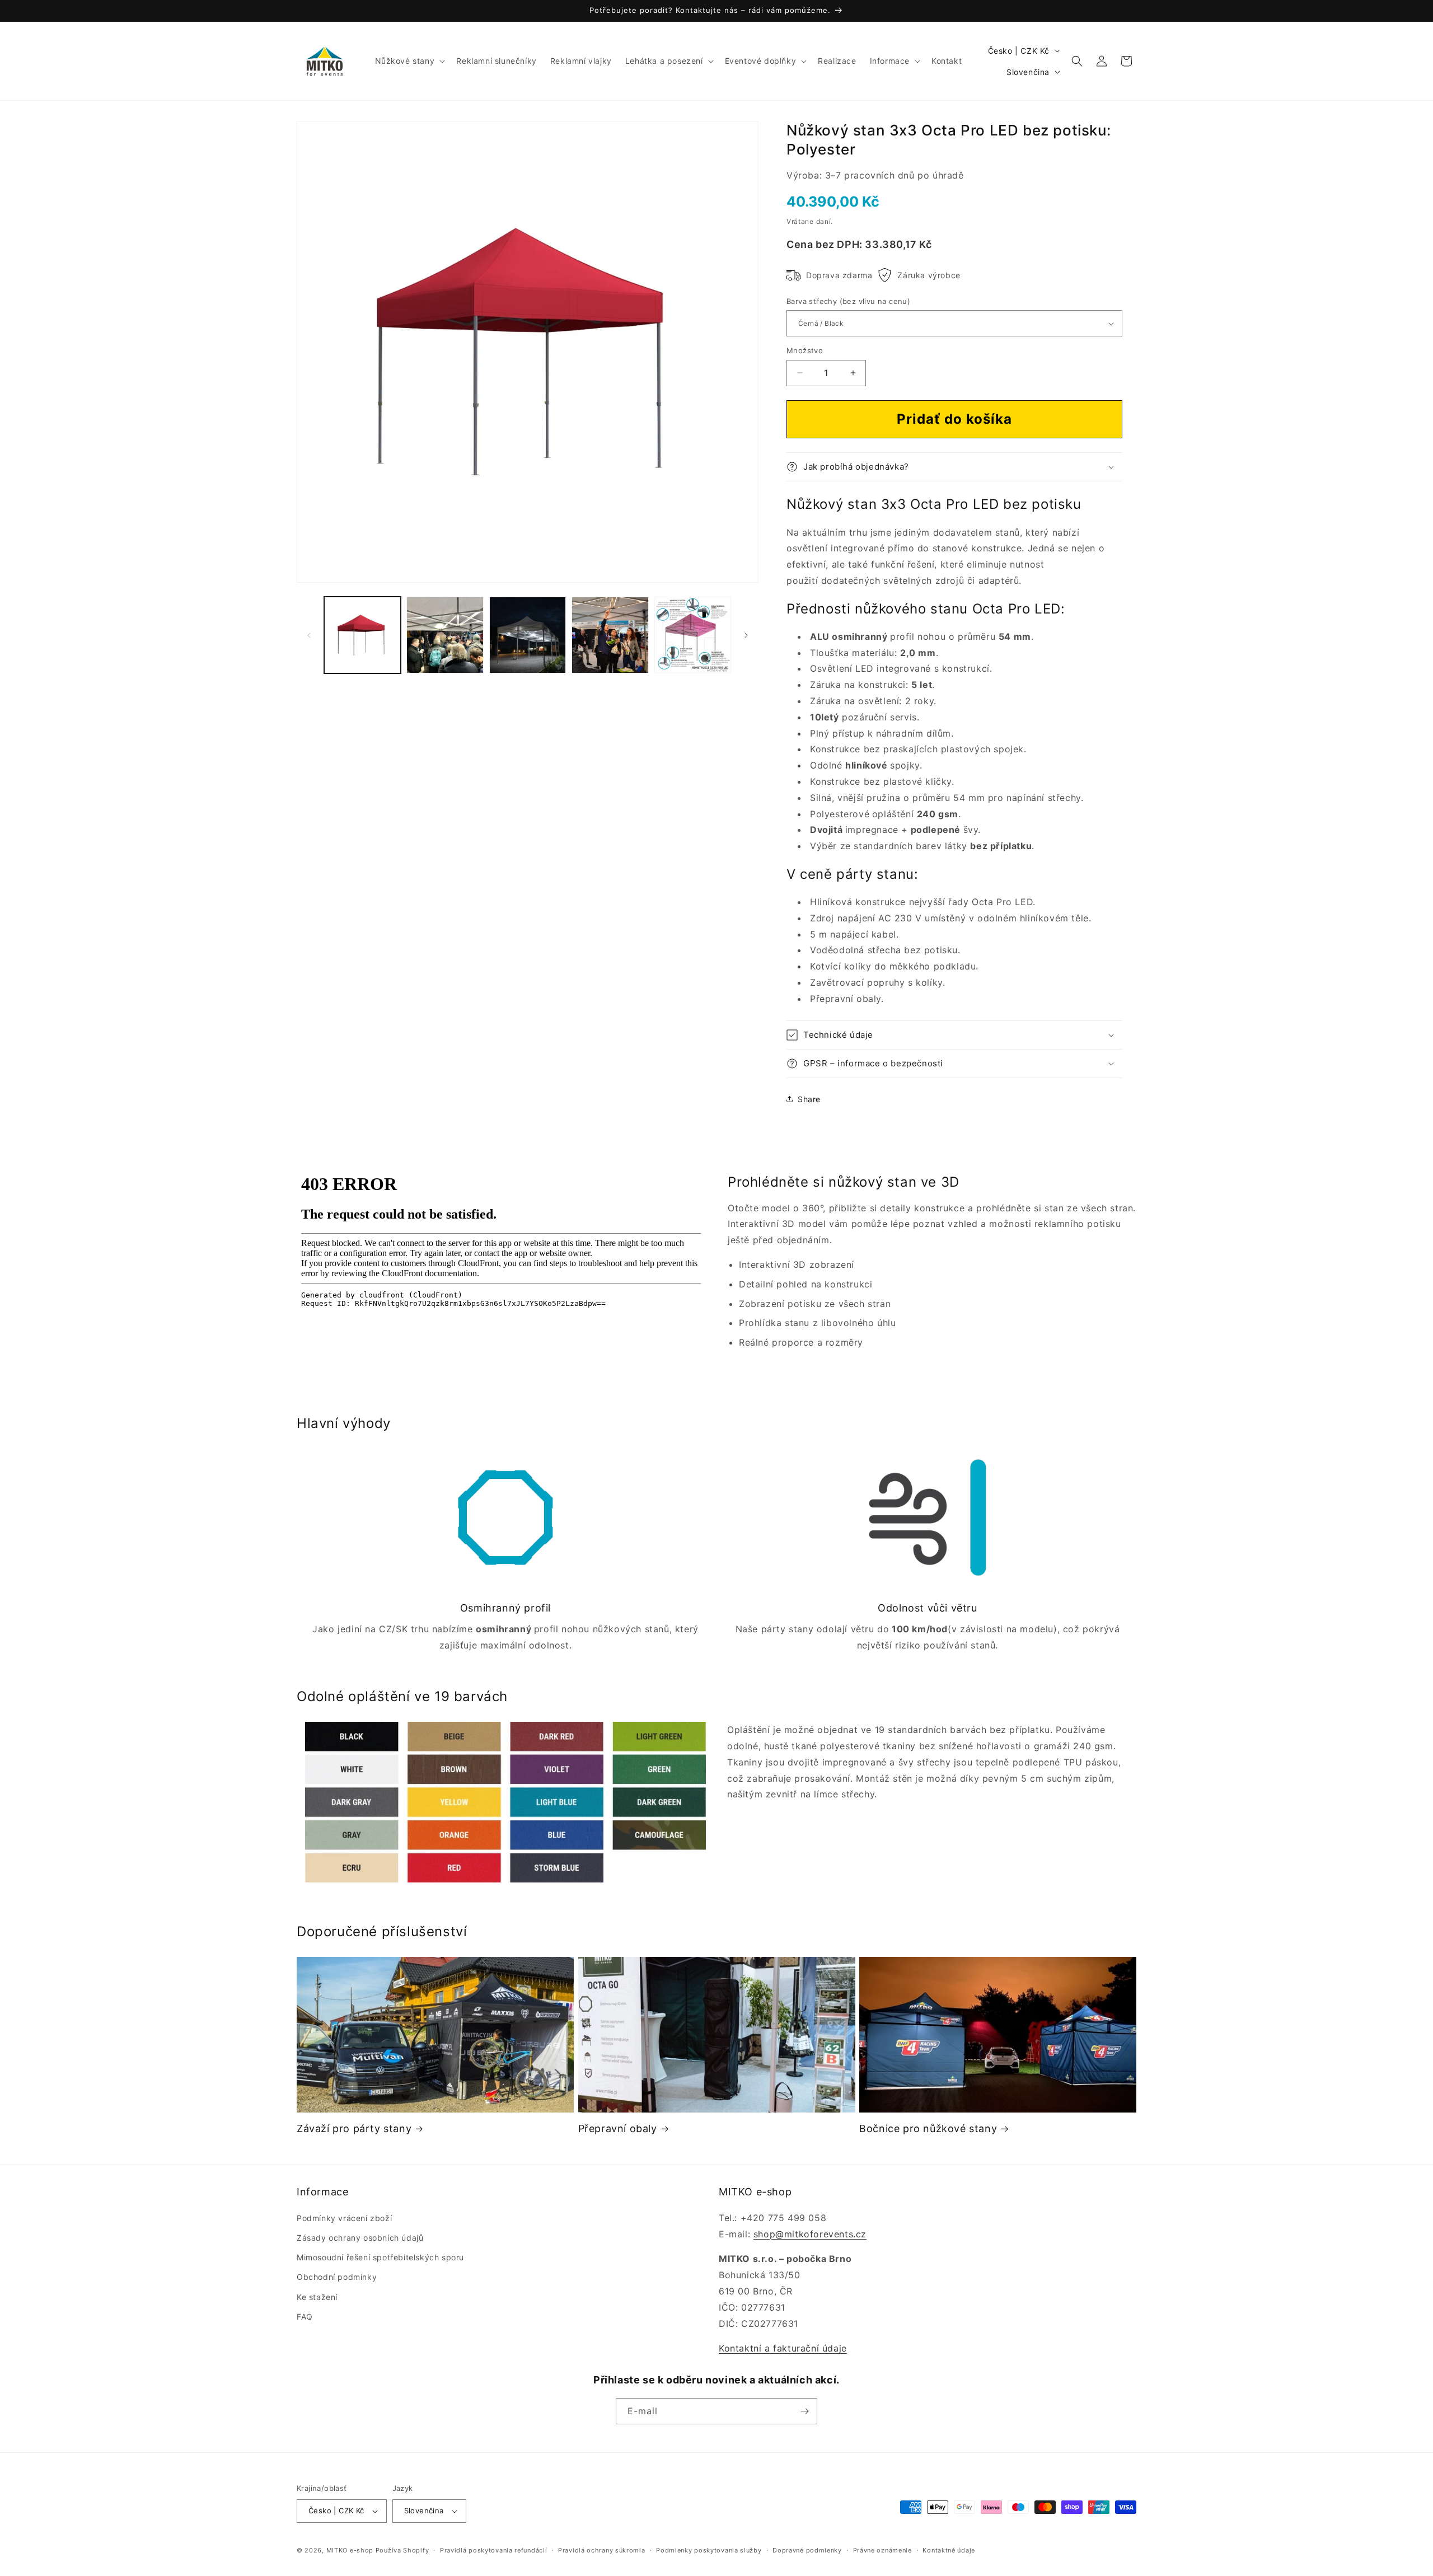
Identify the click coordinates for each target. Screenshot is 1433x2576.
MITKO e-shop (350, 2550)
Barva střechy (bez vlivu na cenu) (848, 301)
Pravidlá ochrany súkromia (602, 2550)
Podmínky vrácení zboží (344, 2218)
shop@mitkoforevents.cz (810, 2234)
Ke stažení (317, 2297)
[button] (409, 61)
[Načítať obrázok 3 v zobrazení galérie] (528, 635)
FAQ (305, 2317)
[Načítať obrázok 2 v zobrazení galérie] (445, 635)
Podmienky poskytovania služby (709, 2550)
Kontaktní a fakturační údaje (783, 2348)
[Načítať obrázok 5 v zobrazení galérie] (693, 635)
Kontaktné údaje (949, 2550)
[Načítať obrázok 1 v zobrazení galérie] (362, 635)
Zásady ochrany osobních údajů (360, 2238)
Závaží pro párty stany (354, 2128)
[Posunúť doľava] (309, 635)
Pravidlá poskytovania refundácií (493, 2550)
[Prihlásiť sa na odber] (804, 2411)
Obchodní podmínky (337, 2277)
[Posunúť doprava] (746, 635)
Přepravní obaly (618, 2128)
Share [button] (809, 1099)
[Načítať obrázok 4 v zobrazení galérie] (610, 635)
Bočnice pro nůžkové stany (928, 2128)
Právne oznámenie (882, 2550)
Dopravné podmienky (807, 2550)
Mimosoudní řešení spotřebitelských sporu (380, 2257)
